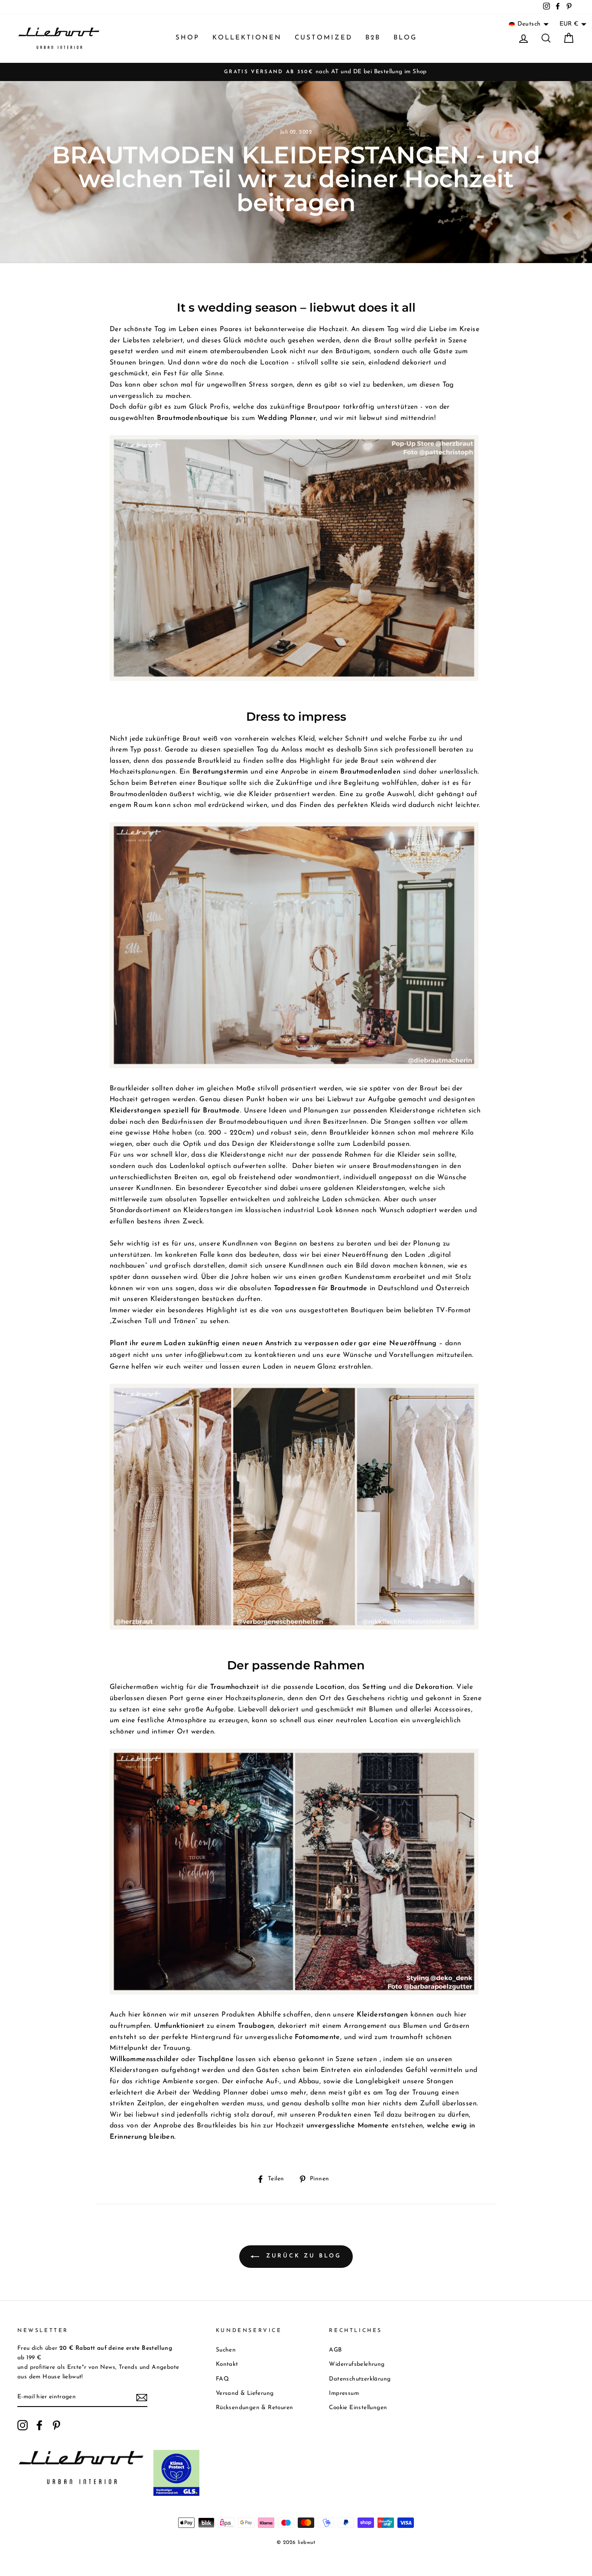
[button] (529, 24)
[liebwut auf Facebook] (39, 2425)
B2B (373, 38)
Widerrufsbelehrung (357, 2364)
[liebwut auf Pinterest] (56, 2425)
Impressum (344, 2393)
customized (324, 38)
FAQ (222, 2379)
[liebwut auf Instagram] (23, 2425)
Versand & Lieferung (245, 2393)
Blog (405, 38)
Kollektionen (247, 38)
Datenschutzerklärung (360, 2379)
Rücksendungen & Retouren (255, 2408)
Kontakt (227, 2364)
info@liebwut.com (213, 1355)
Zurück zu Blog (302, 2256)
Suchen (226, 2350)
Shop (187, 38)
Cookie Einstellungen (358, 2408)
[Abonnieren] (142, 2397)
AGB (335, 2350)
